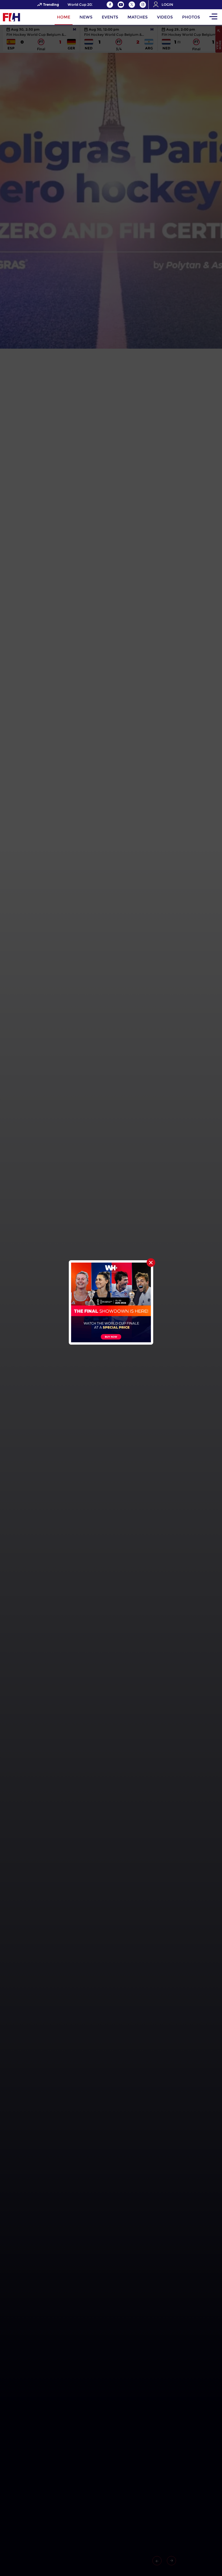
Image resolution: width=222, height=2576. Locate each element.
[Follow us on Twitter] (132, 5)
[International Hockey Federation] (30, 17)
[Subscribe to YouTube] (121, 5)
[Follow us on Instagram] (143, 5)
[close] (151, 1263)
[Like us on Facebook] (110, 5)
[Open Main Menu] (213, 17)
